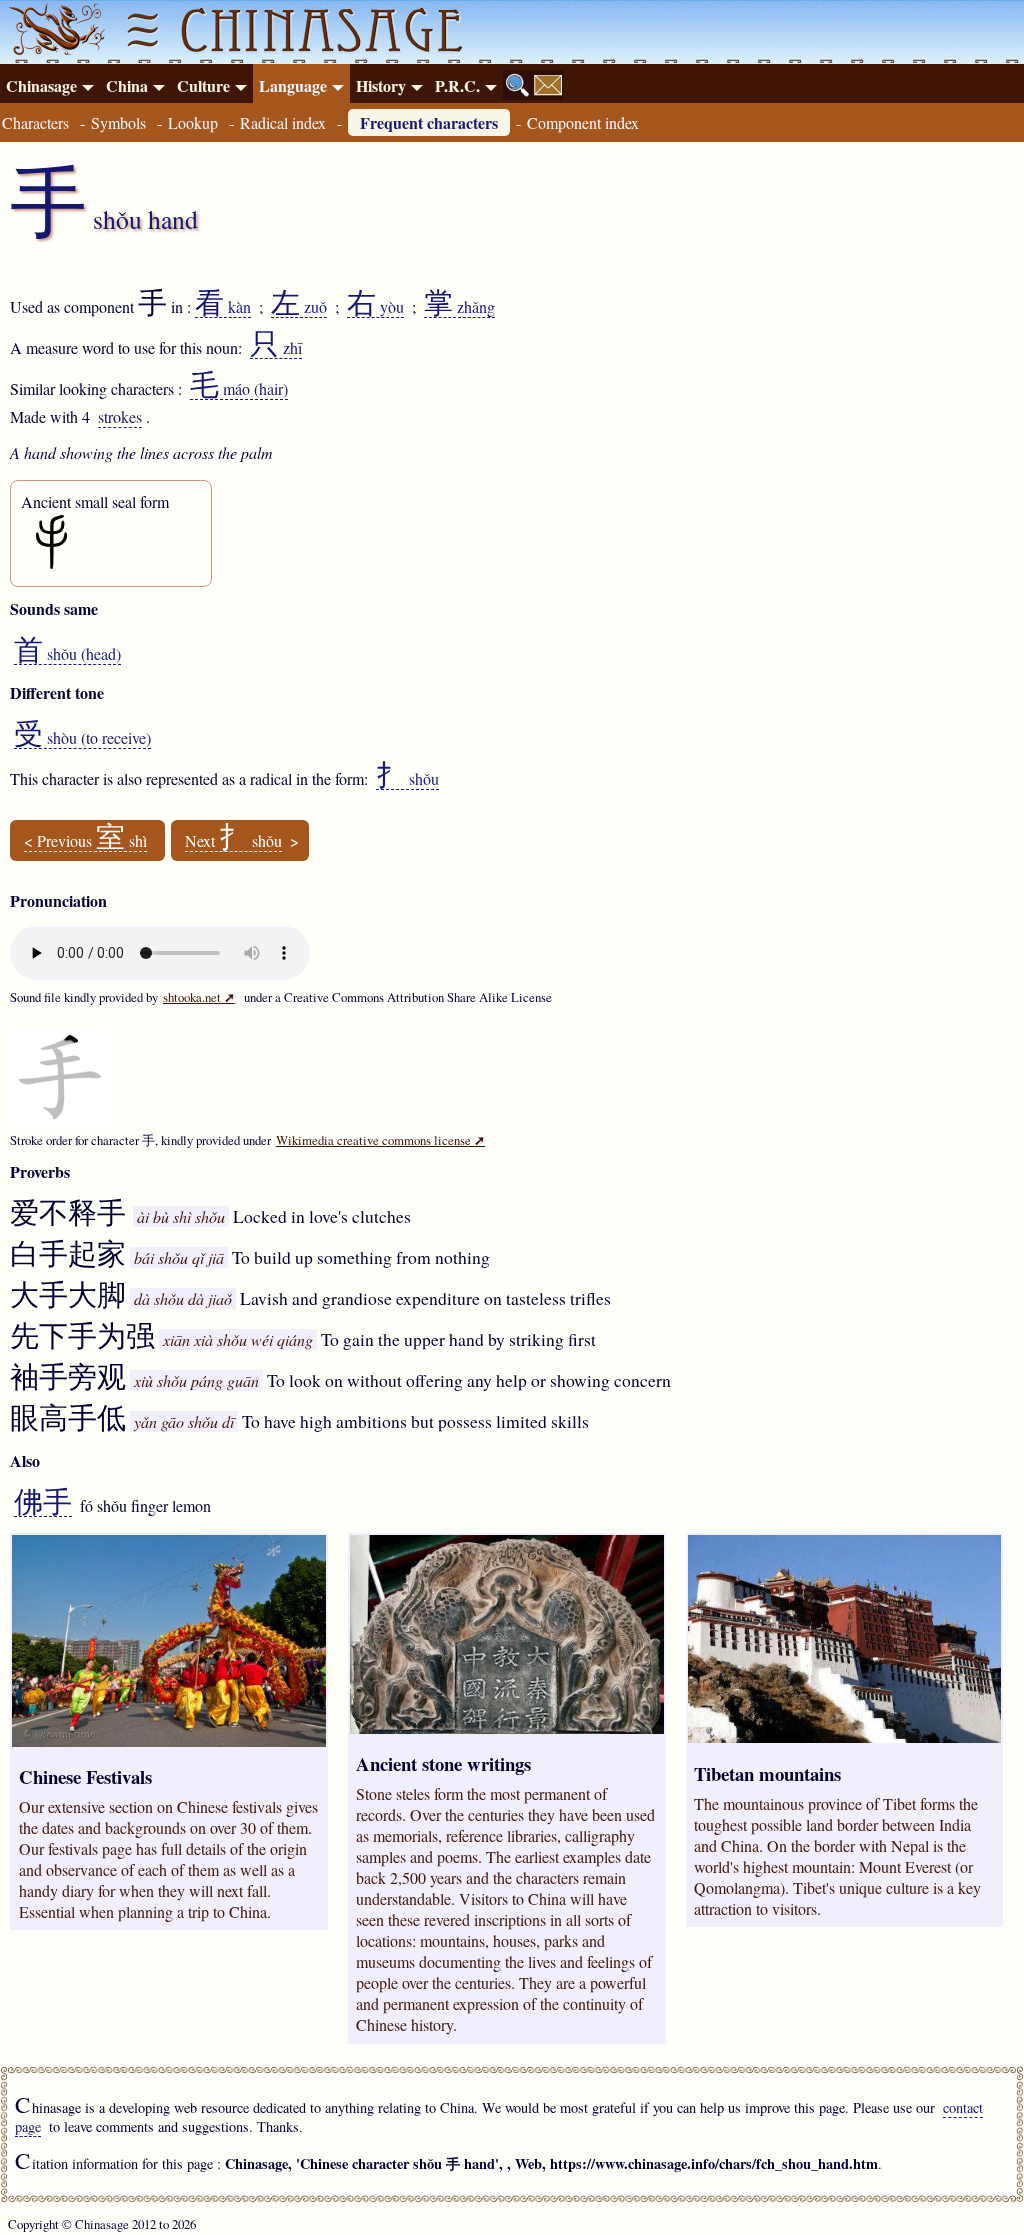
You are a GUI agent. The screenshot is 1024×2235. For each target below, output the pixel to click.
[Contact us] (548, 85)
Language (293, 85)
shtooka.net (199, 997)
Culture (203, 85)
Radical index (283, 122)
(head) (67, 654)
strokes (120, 416)
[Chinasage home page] (54, 32)
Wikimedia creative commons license (380, 1140)
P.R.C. (457, 85)
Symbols (118, 122)
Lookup (193, 122)
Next (233, 841)
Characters (35, 122)
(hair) (239, 389)
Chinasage (41, 85)
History (381, 85)
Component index (583, 122)
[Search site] (518, 85)
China (127, 85)
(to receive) (82, 738)
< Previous (85, 841)
